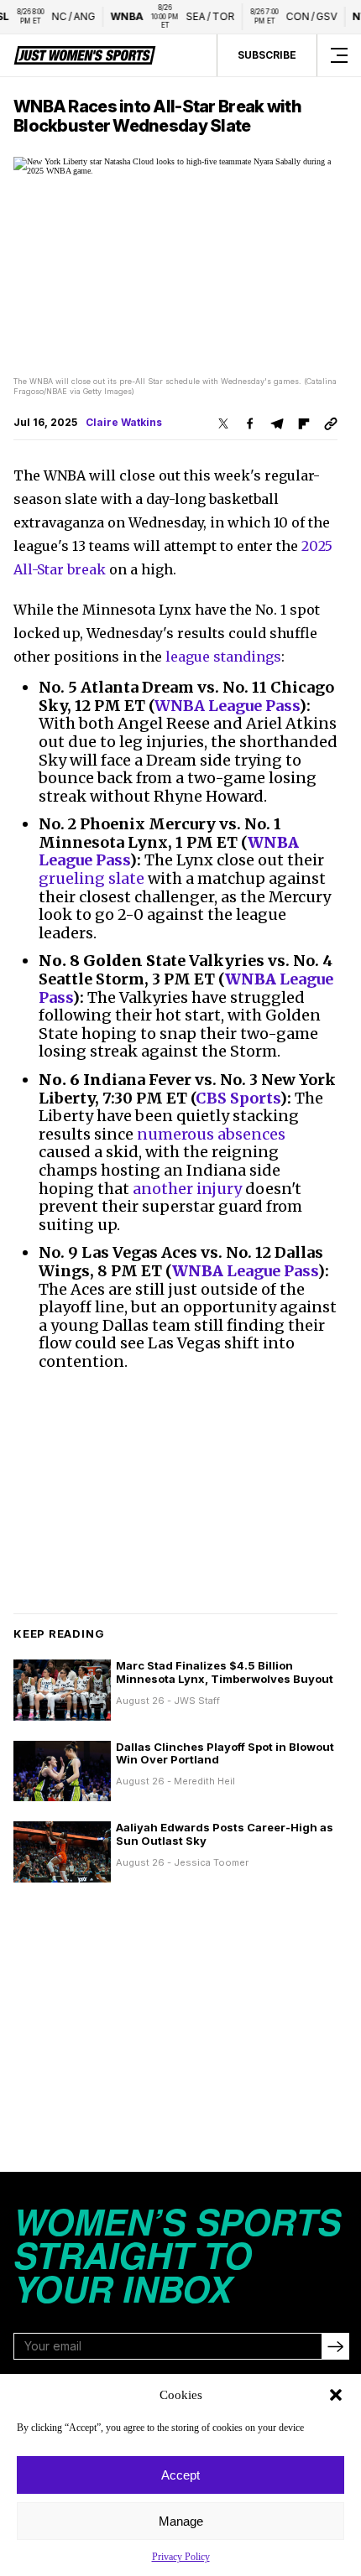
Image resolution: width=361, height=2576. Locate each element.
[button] (336, 2395)
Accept (180, 2475)
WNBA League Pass (227, 706)
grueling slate (92, 878)
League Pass (245, 1271)
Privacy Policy (181, 2557)
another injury (187, 1189)
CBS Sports (238, 1098)
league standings (223, 657)
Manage (181, 2521)
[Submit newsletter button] (335, 2346)
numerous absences (211, 1134)
